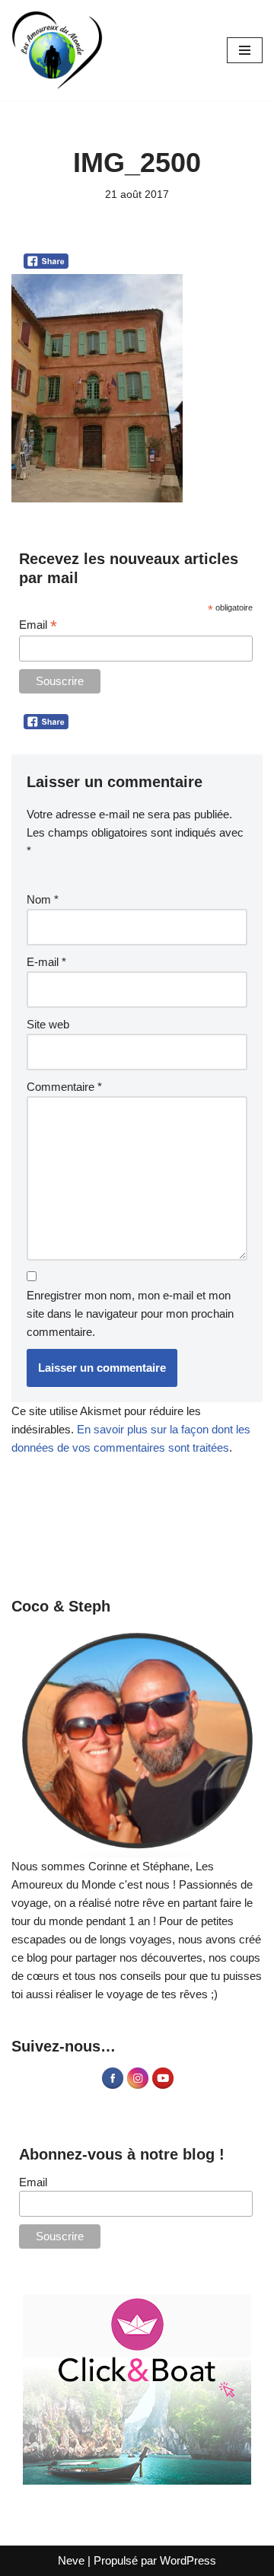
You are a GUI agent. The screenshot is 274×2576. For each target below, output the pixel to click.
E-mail (46, 962)
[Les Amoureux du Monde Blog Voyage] (57, 50)
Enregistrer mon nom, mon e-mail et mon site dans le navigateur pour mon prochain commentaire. (130, 1314)
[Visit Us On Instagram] (137, 2086)
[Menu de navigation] (245, 50)
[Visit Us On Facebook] (112, 2086)
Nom (43, 899)
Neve (71, 2560)
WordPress (188, 2560)
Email (38, 625)
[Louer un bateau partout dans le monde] (137, 2389)
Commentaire (64, 1087)
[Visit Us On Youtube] (162, 2086)
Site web (48, 1024)
